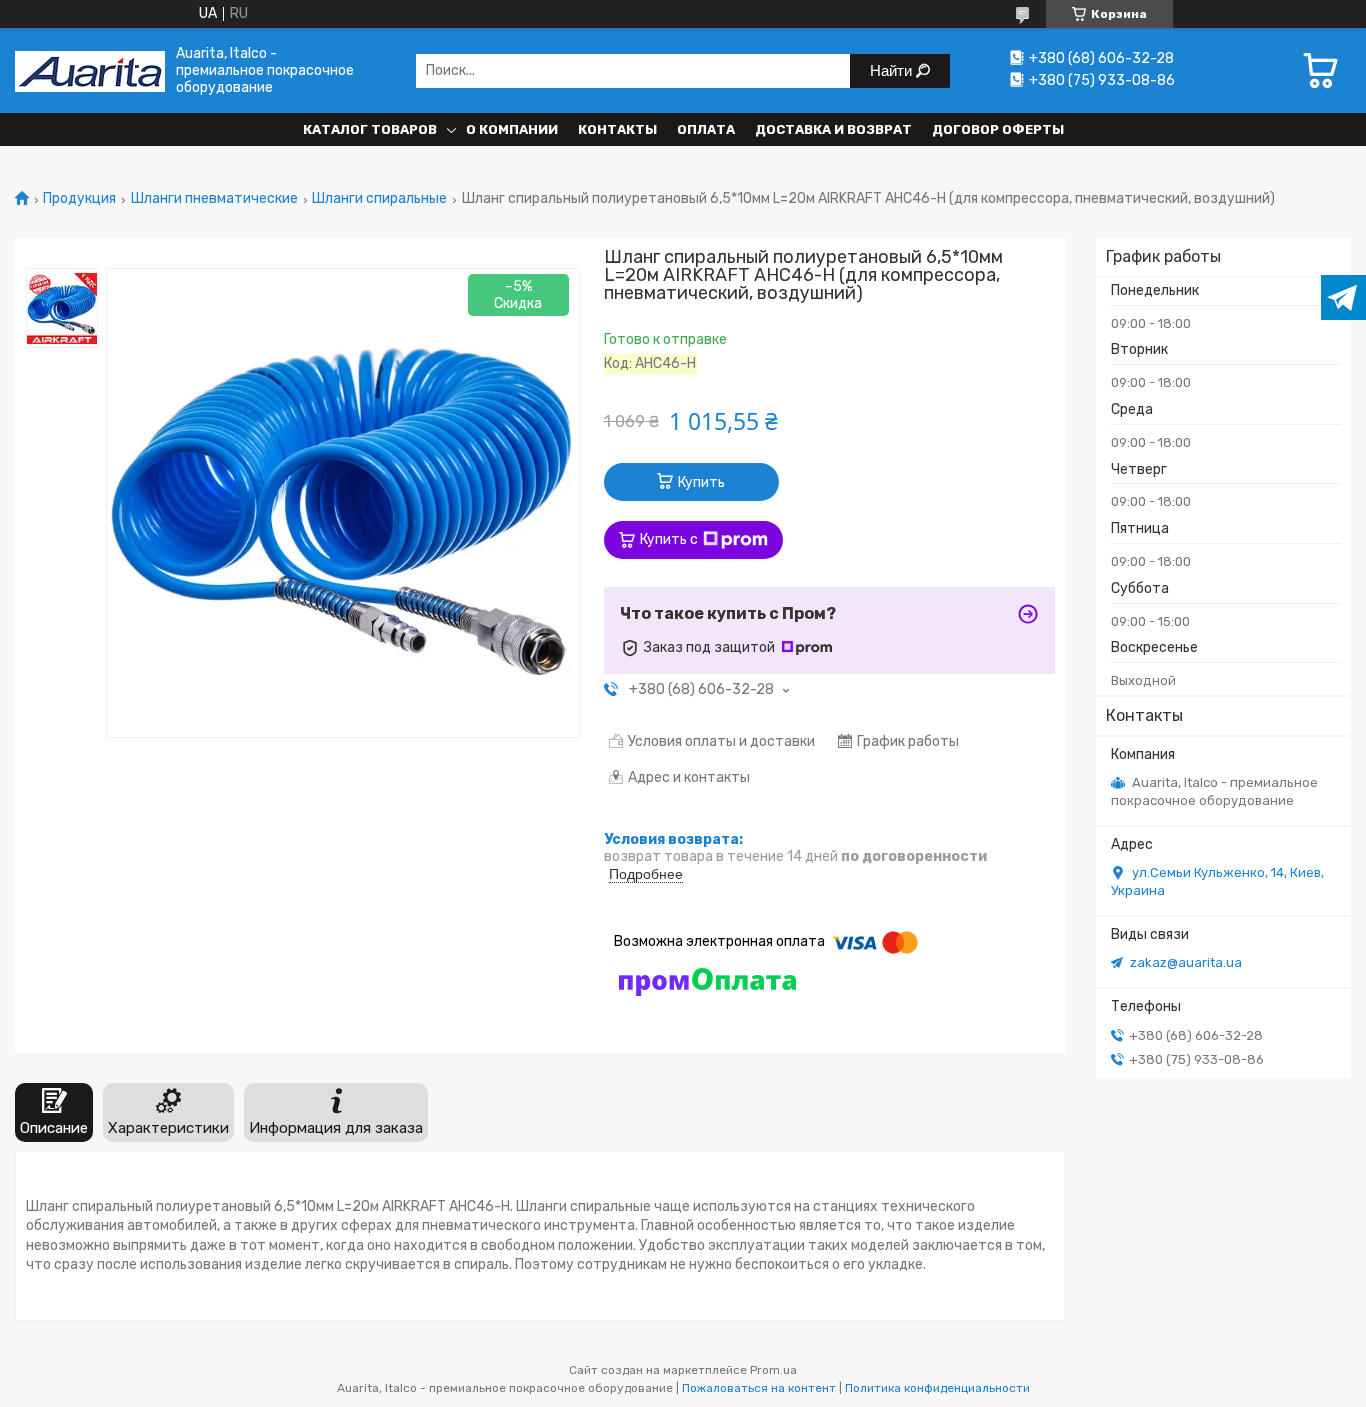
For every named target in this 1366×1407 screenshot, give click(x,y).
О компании (512, 129)
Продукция (79, 199)
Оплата (706, 129)
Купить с (669, 539)
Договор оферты (998, 129)
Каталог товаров (370, 129)
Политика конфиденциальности (937, 1388)
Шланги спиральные (379, 199)
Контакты (617, 129)
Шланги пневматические (214, 199)
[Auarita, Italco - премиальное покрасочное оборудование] (90, 70)
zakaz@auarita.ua (1186, 962)
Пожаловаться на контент (759, 1388)
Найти (893, 70)
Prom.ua (773, 1370)
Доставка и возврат (833, 129)
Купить (701, 482)
